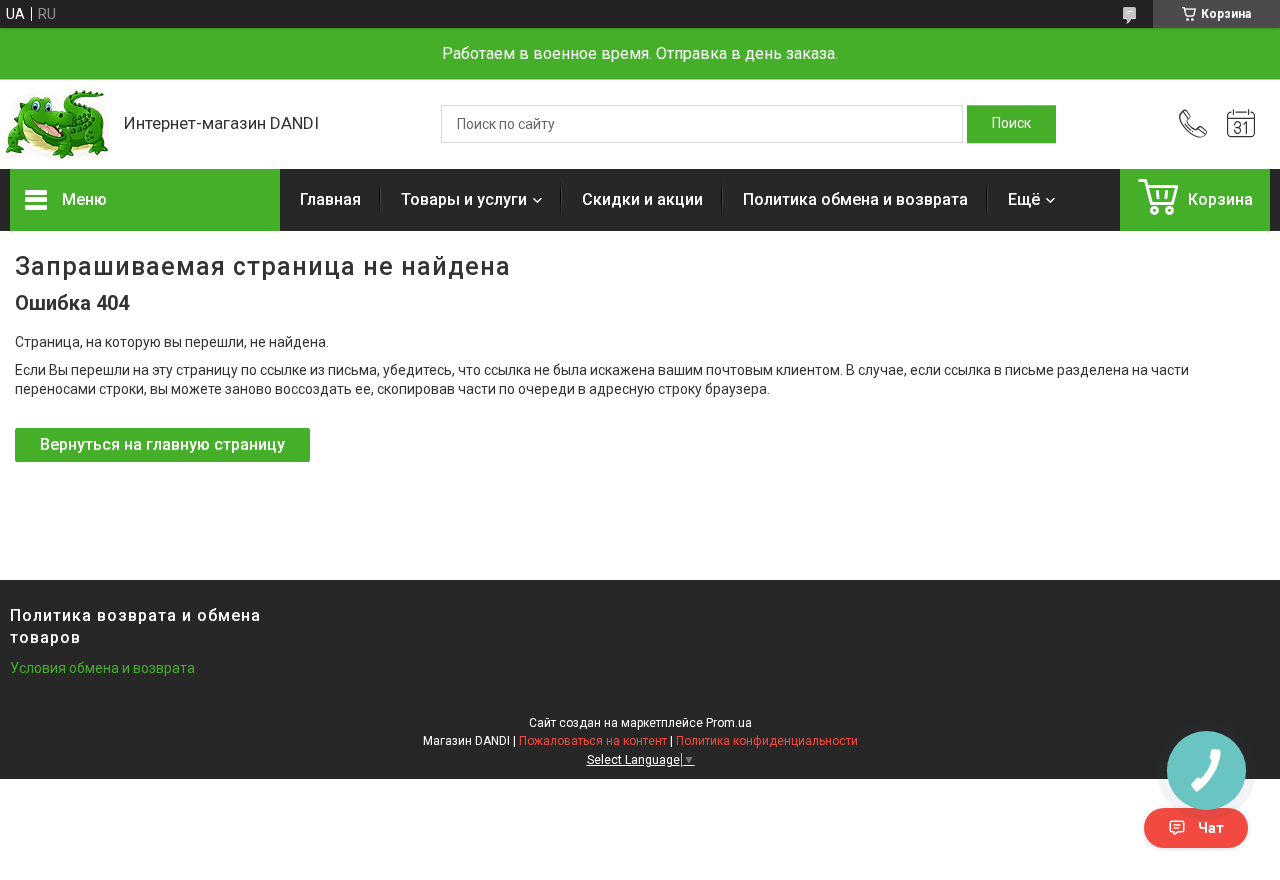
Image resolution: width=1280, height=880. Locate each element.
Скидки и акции (642, 199)
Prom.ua (729, 723)
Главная (330, 199)
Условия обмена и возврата (102, 668)
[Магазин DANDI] (57, 124)
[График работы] (1241, 124)
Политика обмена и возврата (855, 199)
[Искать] (1011, 124)
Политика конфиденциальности (767, 741)
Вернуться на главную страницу (162, 444)
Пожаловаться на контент (593, 741)
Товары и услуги (464, 199)
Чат (1211, 828)
